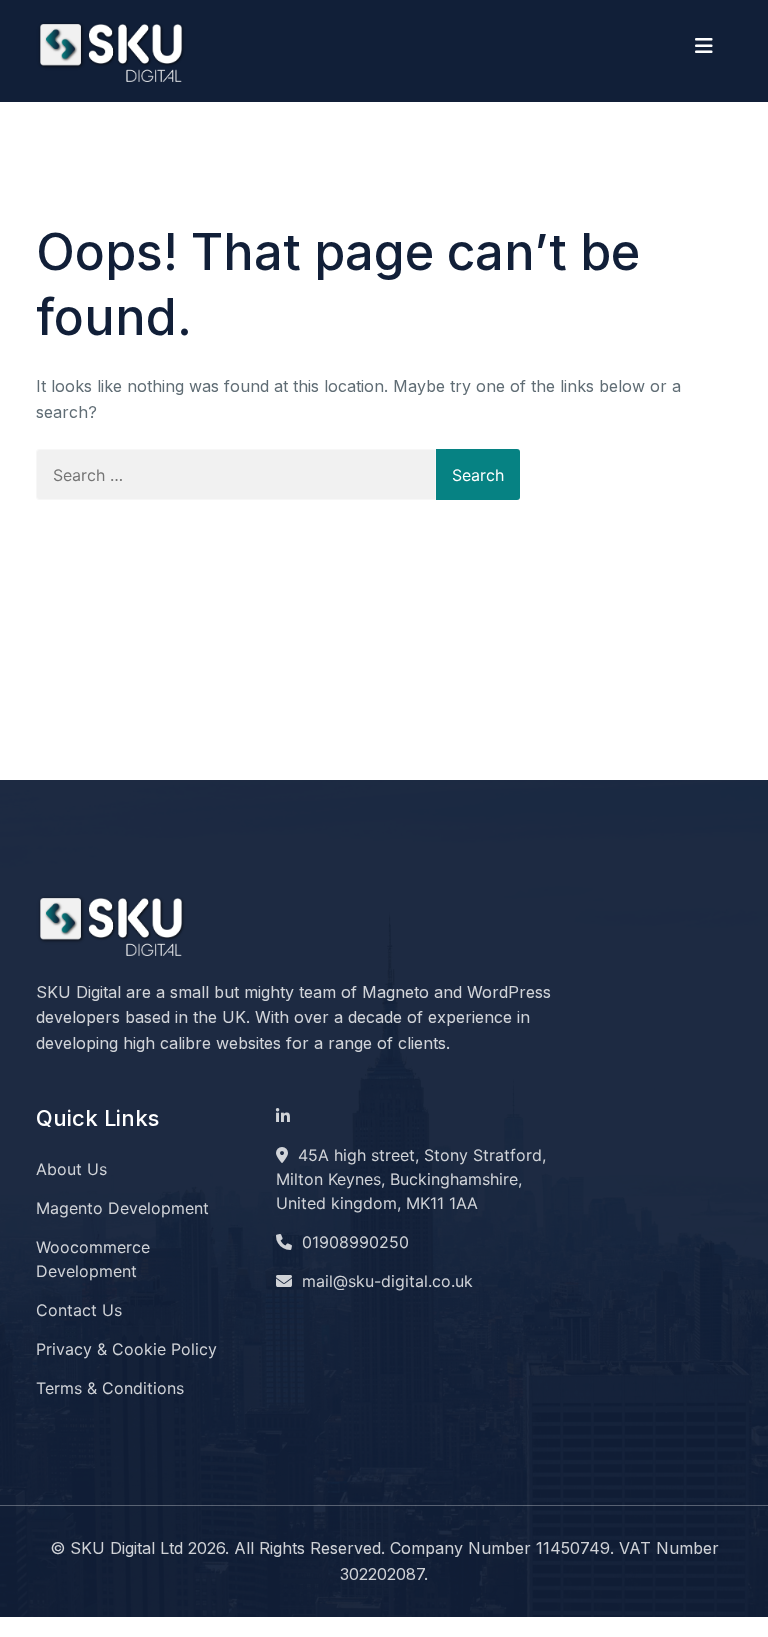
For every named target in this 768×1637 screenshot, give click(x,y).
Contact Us (79, 1310)
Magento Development (122, 1208)
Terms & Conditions (110, 1388)
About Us (71, 1169)
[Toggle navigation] (704, 51)
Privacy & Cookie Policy (126, 1349)
